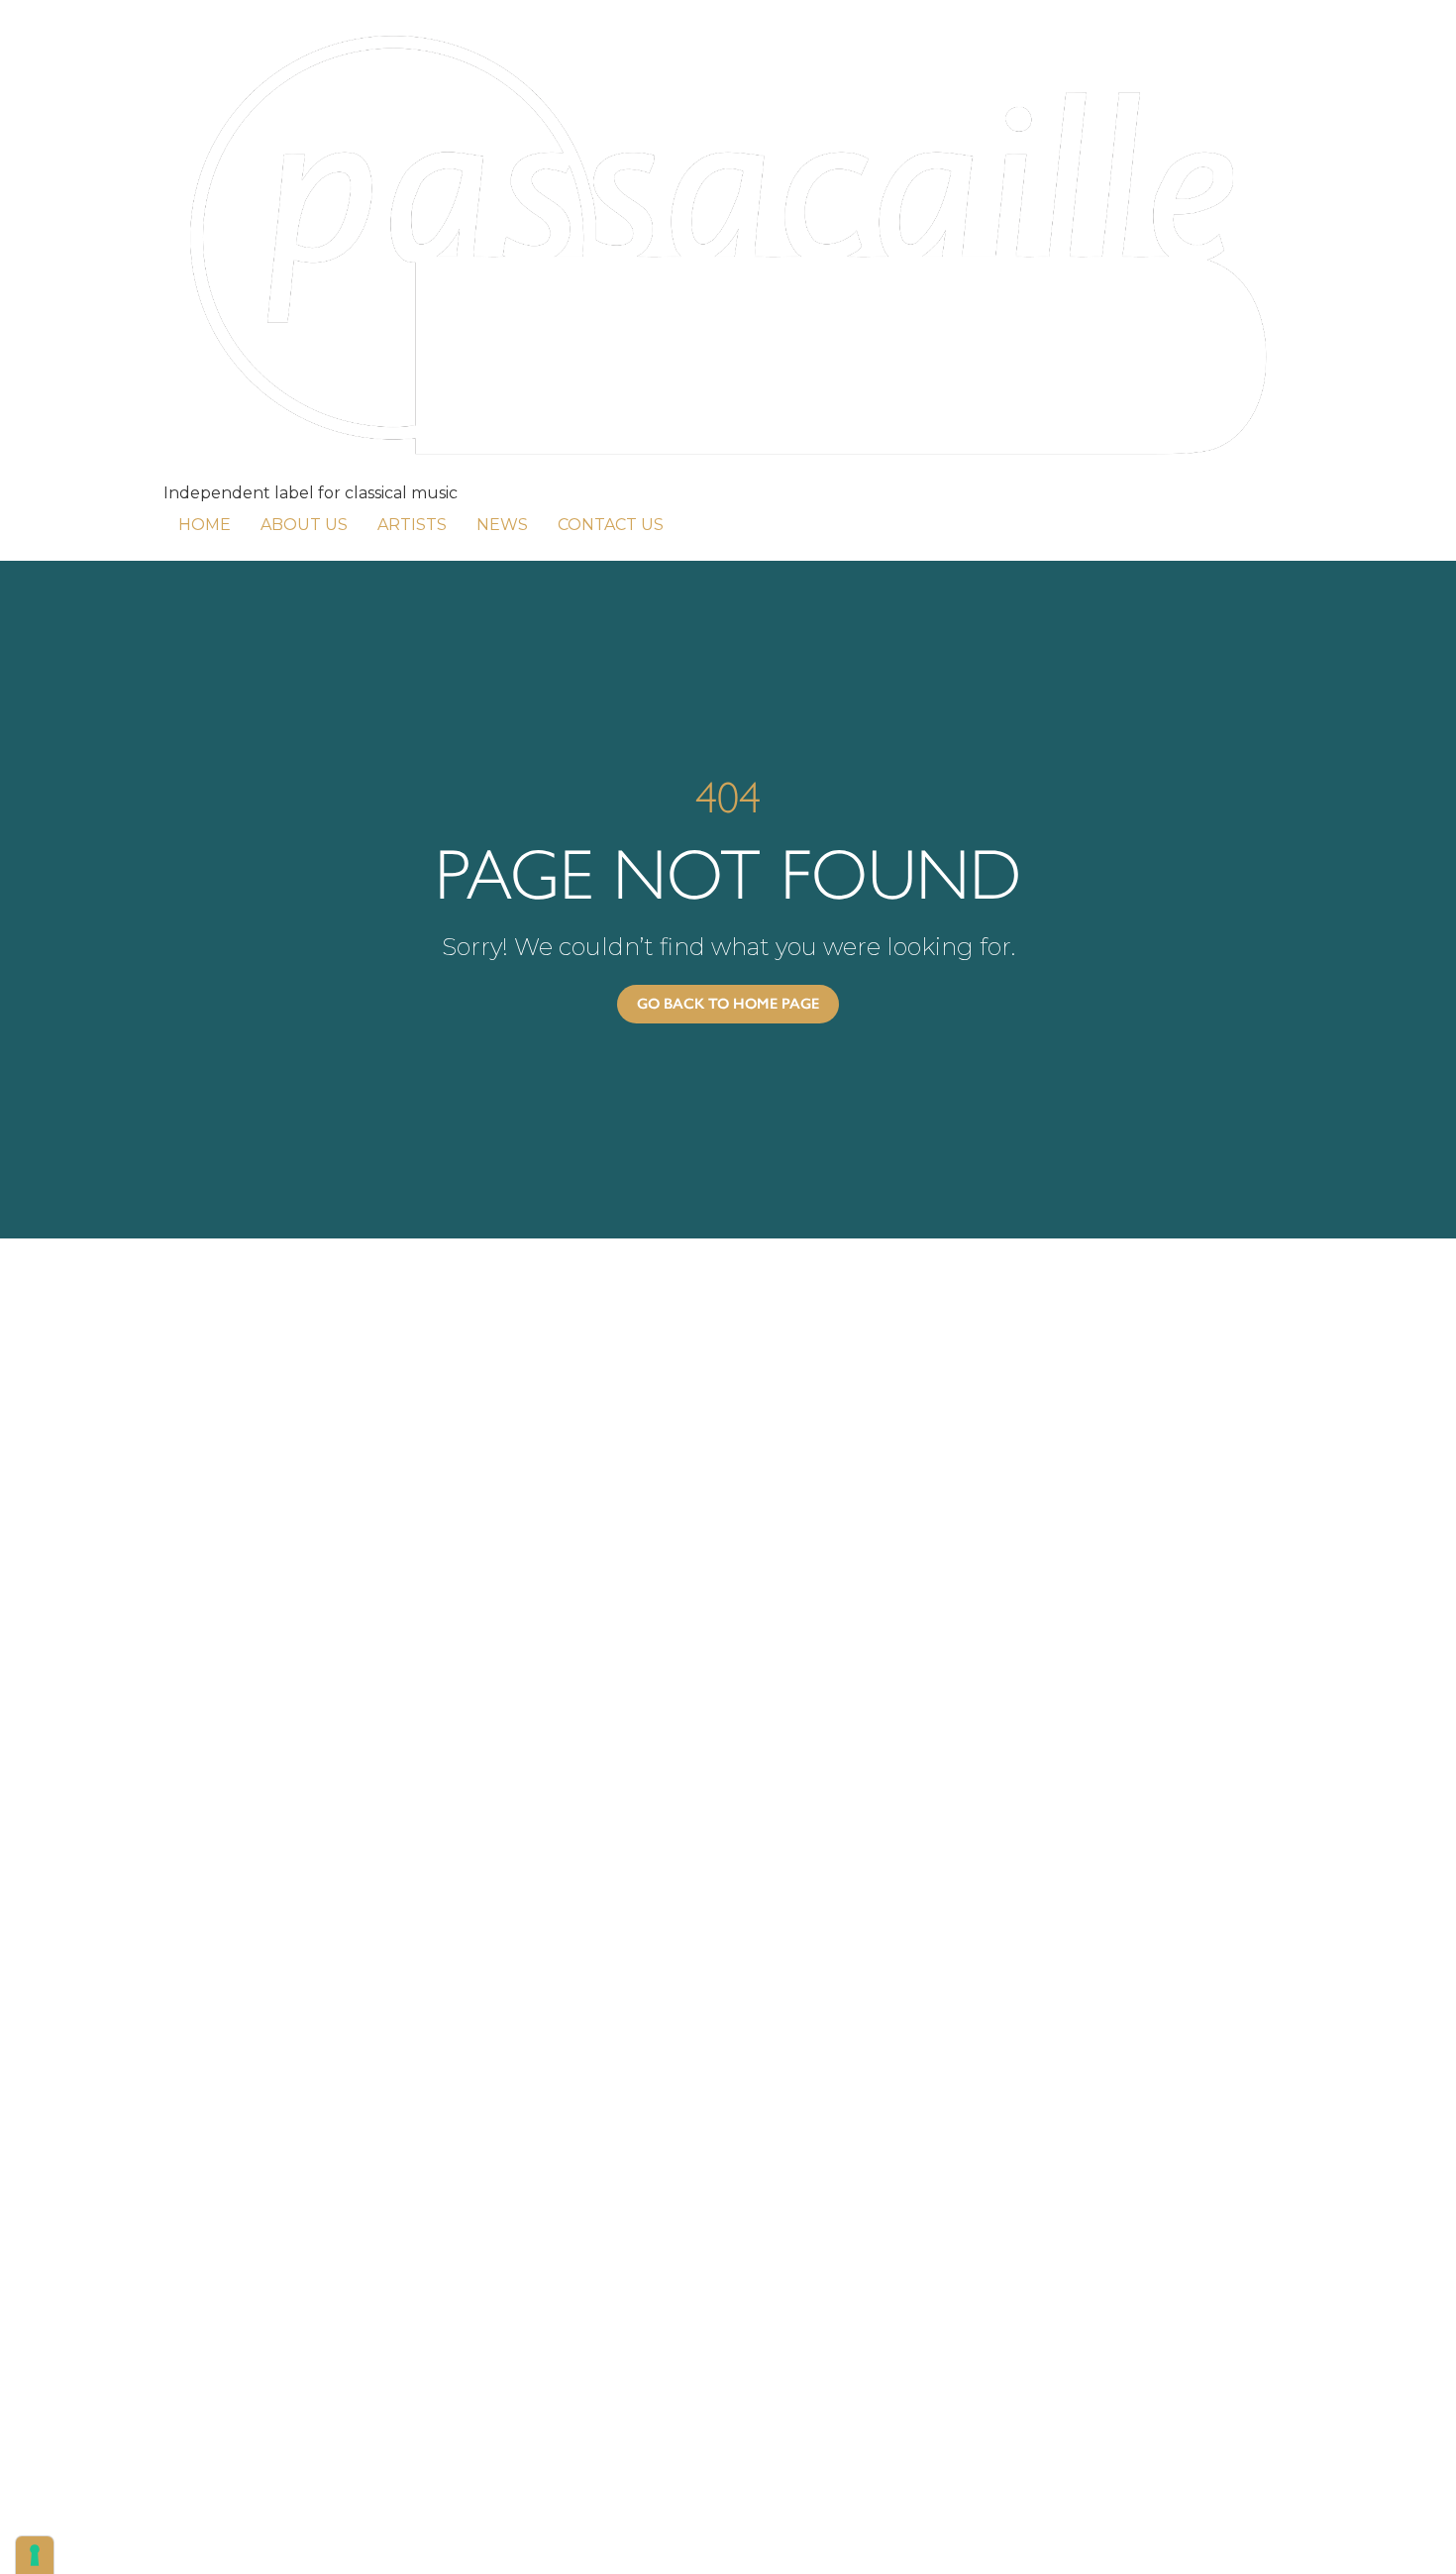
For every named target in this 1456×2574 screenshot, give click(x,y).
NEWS (502, 525)
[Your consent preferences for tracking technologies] (35, 2555)
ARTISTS (412, 525)
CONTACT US (611, 525)
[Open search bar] (693, 521)
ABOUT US (304, 525)
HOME (205, 525)
